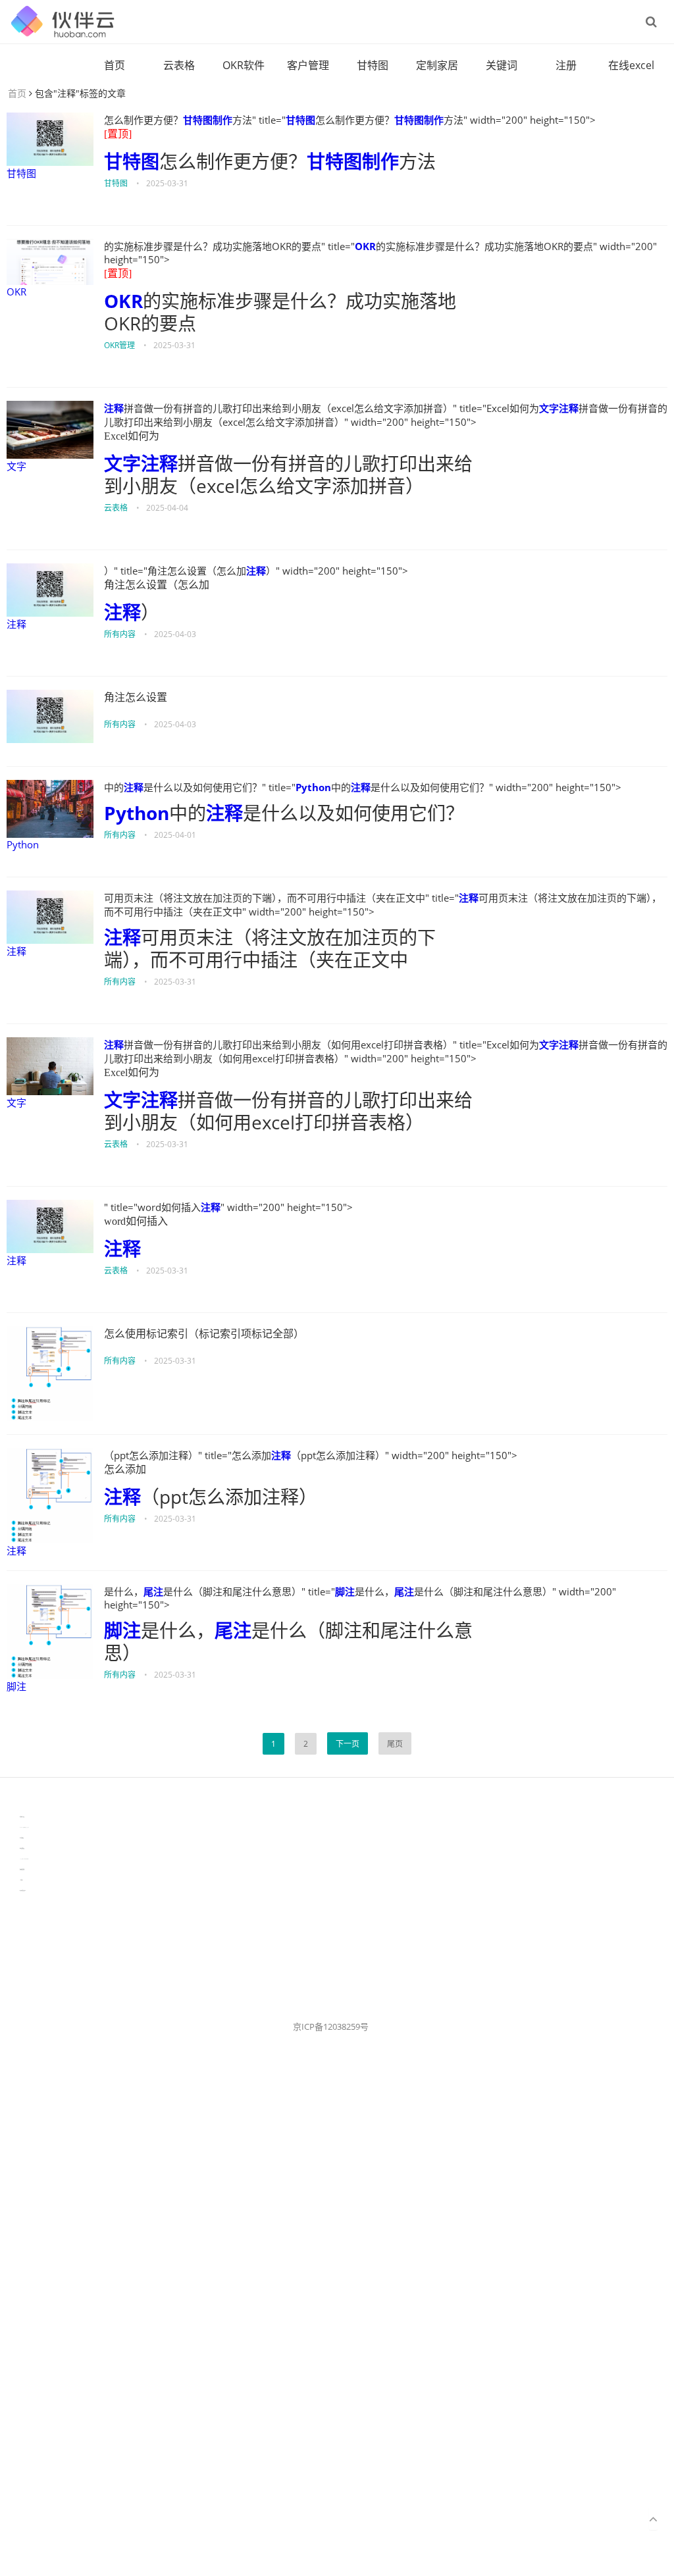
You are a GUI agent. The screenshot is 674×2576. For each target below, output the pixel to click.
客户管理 (308, 65)
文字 (16, 466)
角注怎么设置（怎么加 (157, 585)
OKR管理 (119, 345)
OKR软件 (244, 65)
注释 (114, 408)
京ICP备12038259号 (331, 2026)
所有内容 (120, 634)
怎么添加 (125, 1469)
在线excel (631, 65)
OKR (16, 292)
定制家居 (437, 65)
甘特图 (373, 65)
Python (23, 844)
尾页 (395, 1744)
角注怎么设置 (136, 697)
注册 (566, 65)
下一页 (348, 1744)
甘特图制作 (208, 120)
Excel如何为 (132, 436)
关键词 (502, 65)
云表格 (179, 65)
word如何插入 (136, 1221)
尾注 (153, 1591)
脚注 (16, 1686)
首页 (115, 65)
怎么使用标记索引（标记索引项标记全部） (204, 1334)
